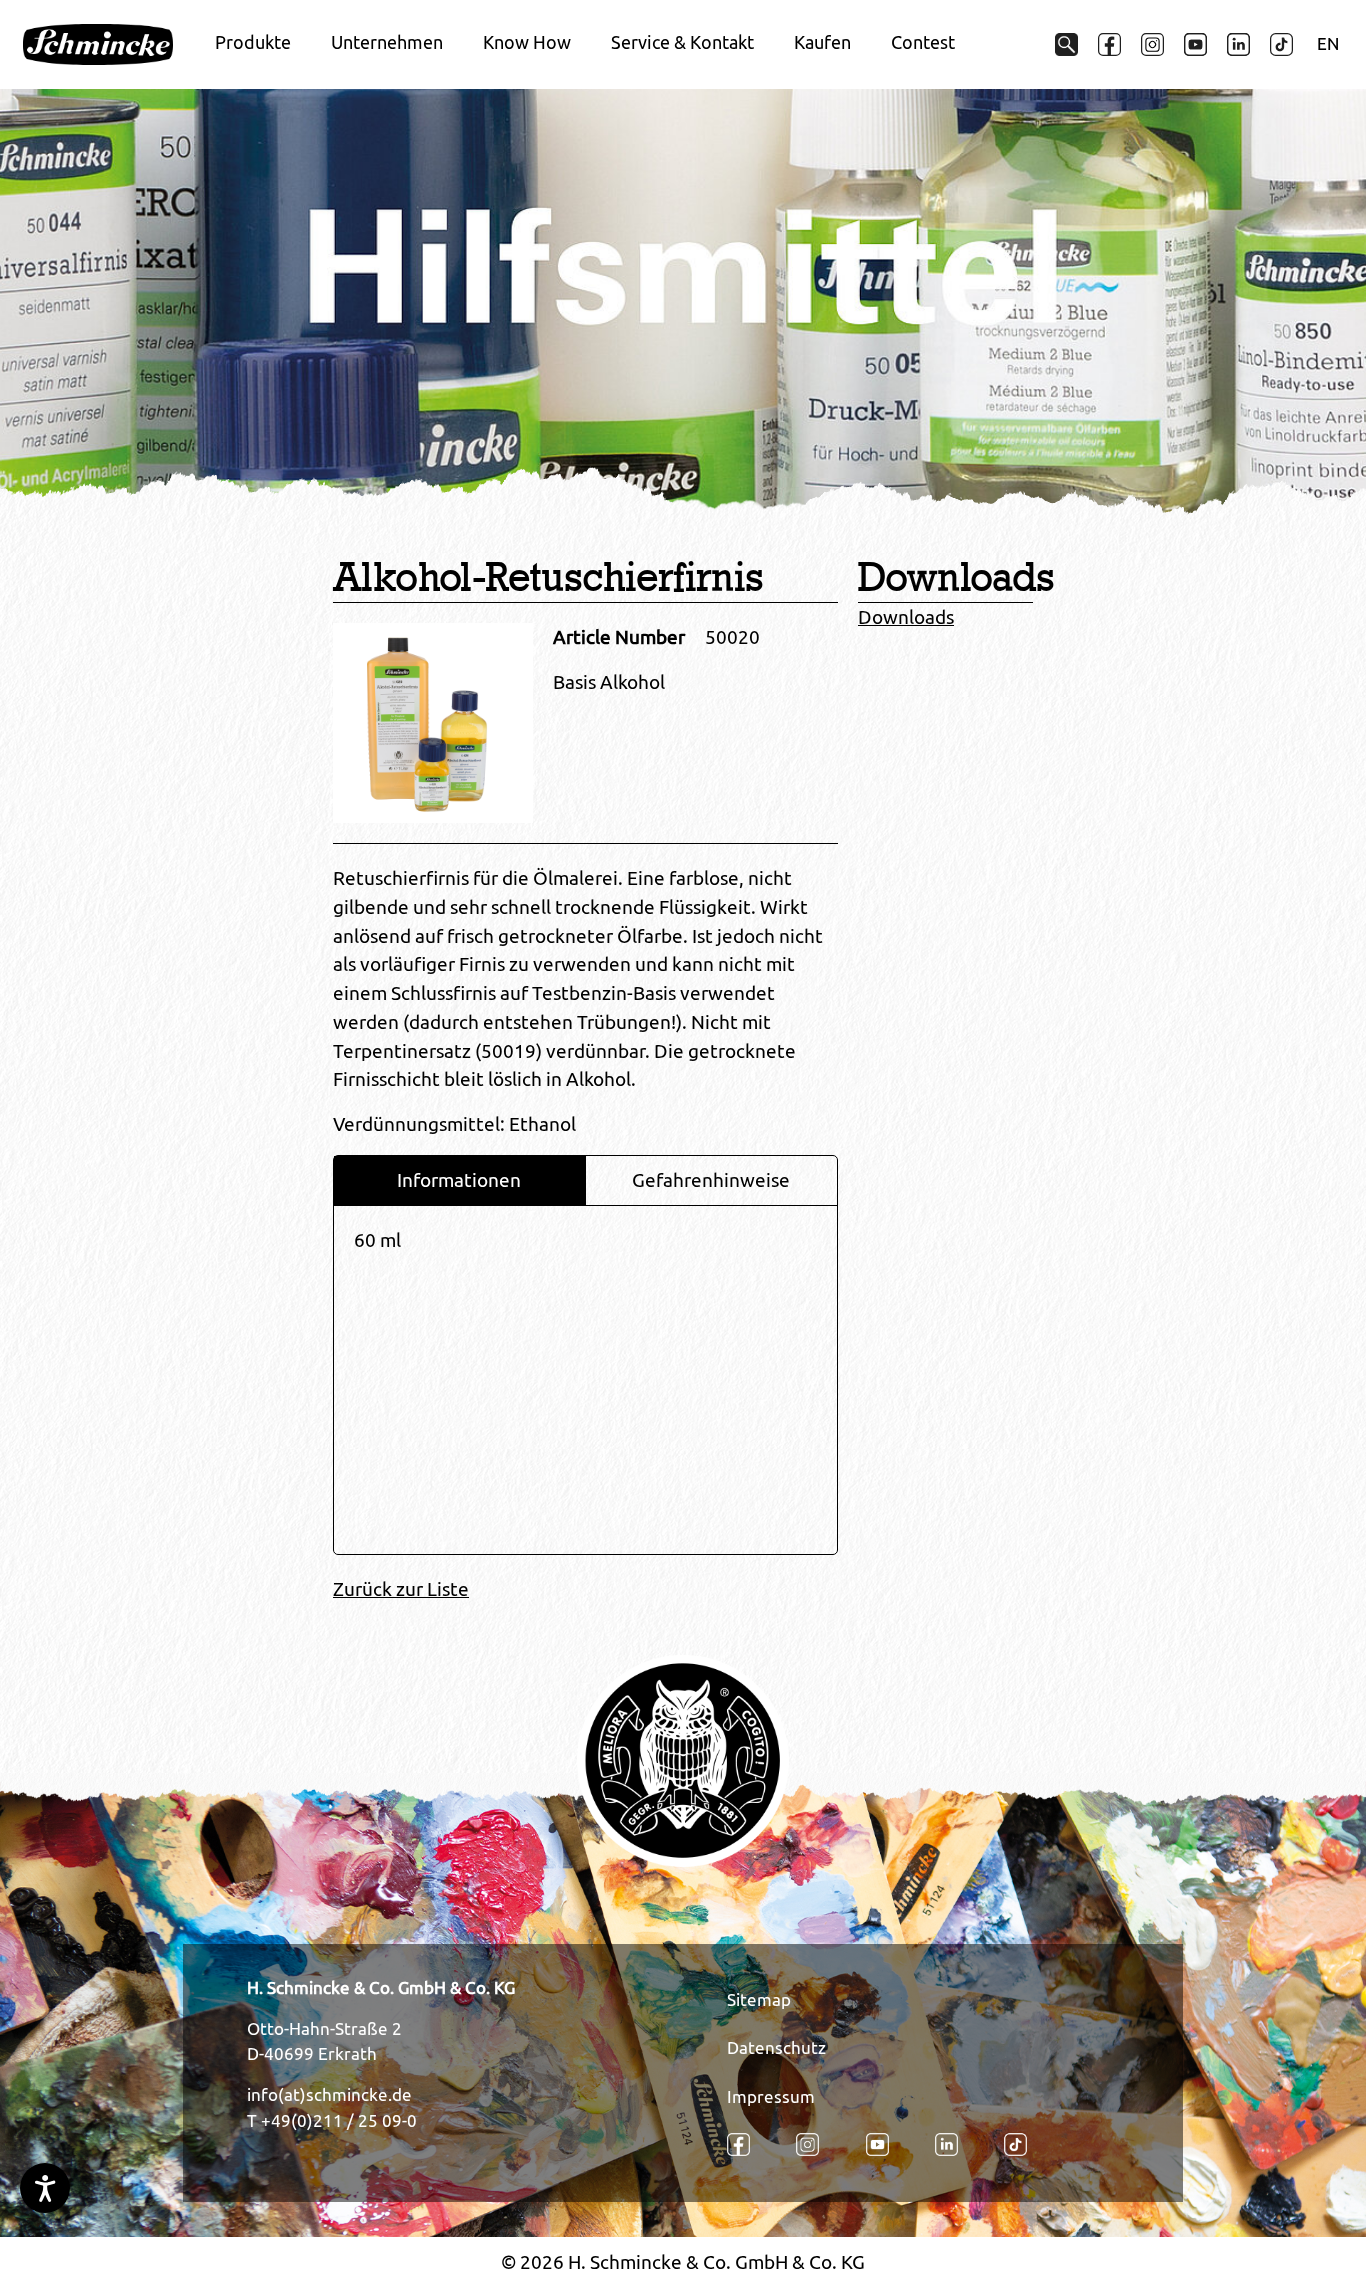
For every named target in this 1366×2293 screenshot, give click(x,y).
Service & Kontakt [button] (682, 42)
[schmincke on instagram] (1152, 44)
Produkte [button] (253, 42)
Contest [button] (923, 42)
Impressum (771, 2097)
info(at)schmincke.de (329, 2095)
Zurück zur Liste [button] (401, 1589)
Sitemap (759, 2000)
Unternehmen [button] (387, 42)
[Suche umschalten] (1066, 44)
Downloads (906, 617)
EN (1328, 44)
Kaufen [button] (822, 42)
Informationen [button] (459, 1180)
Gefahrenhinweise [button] (711, 1180)
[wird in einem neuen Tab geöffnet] (1109, 44)
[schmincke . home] (98, 45)
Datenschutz (776, 2048)
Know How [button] (527, 42)
